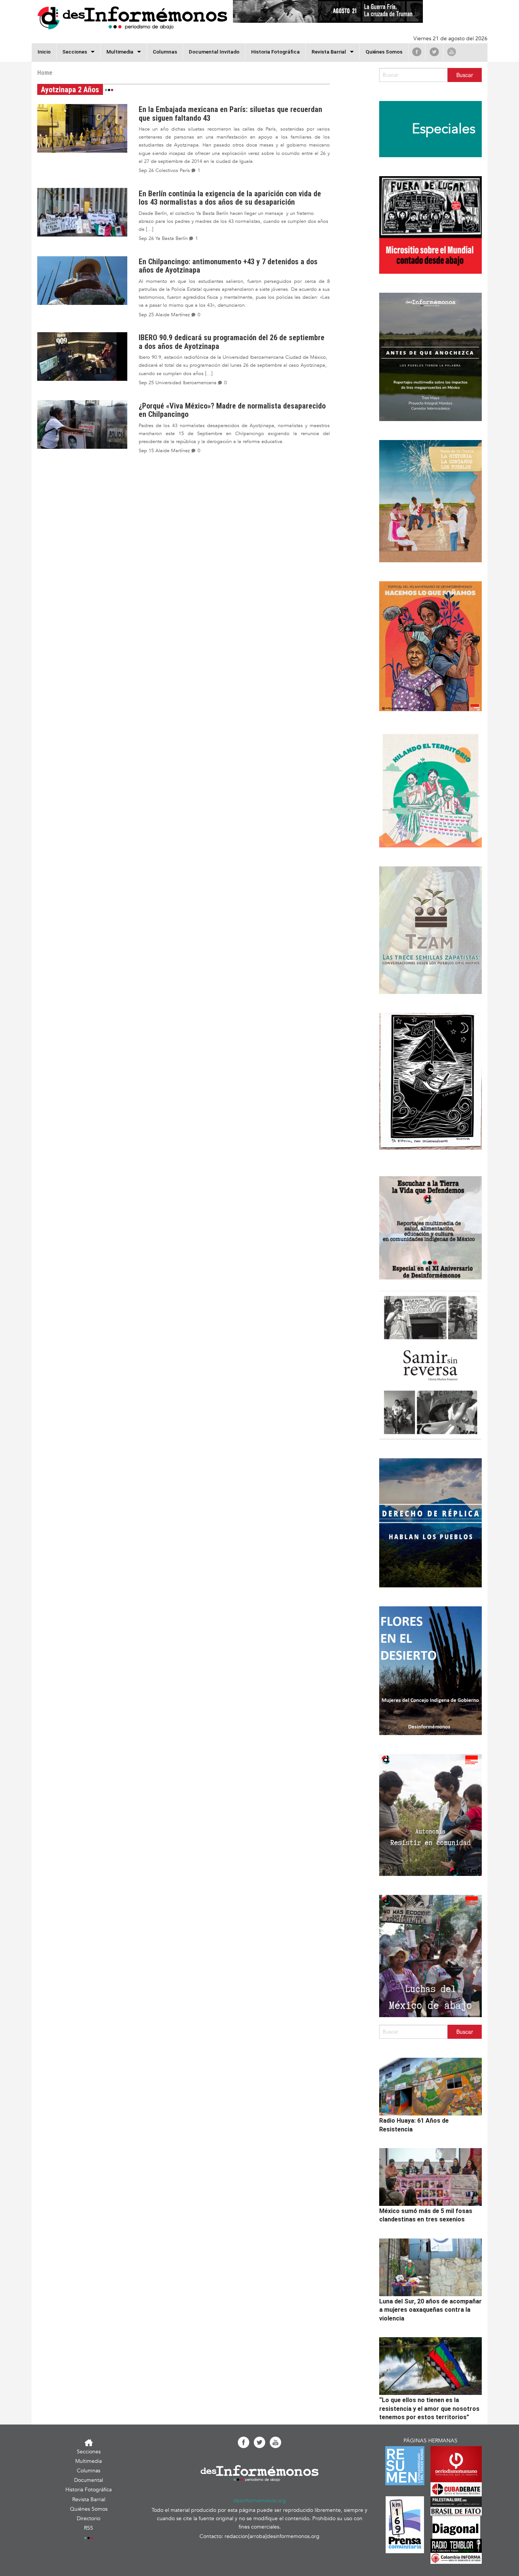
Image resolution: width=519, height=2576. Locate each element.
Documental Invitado (214, 52)
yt (452, 52)
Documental (89, 2480)
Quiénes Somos (384, 52)
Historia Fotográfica (275, 52)
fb (417, 52)
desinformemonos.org (260, 2501)
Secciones (89, 2452)
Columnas (165, 52)
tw (434, 52)
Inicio (44, 52)
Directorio (89, 2518)
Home (45, 73)
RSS (89, 2528)
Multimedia (120, 52)
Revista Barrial (329, 52)
